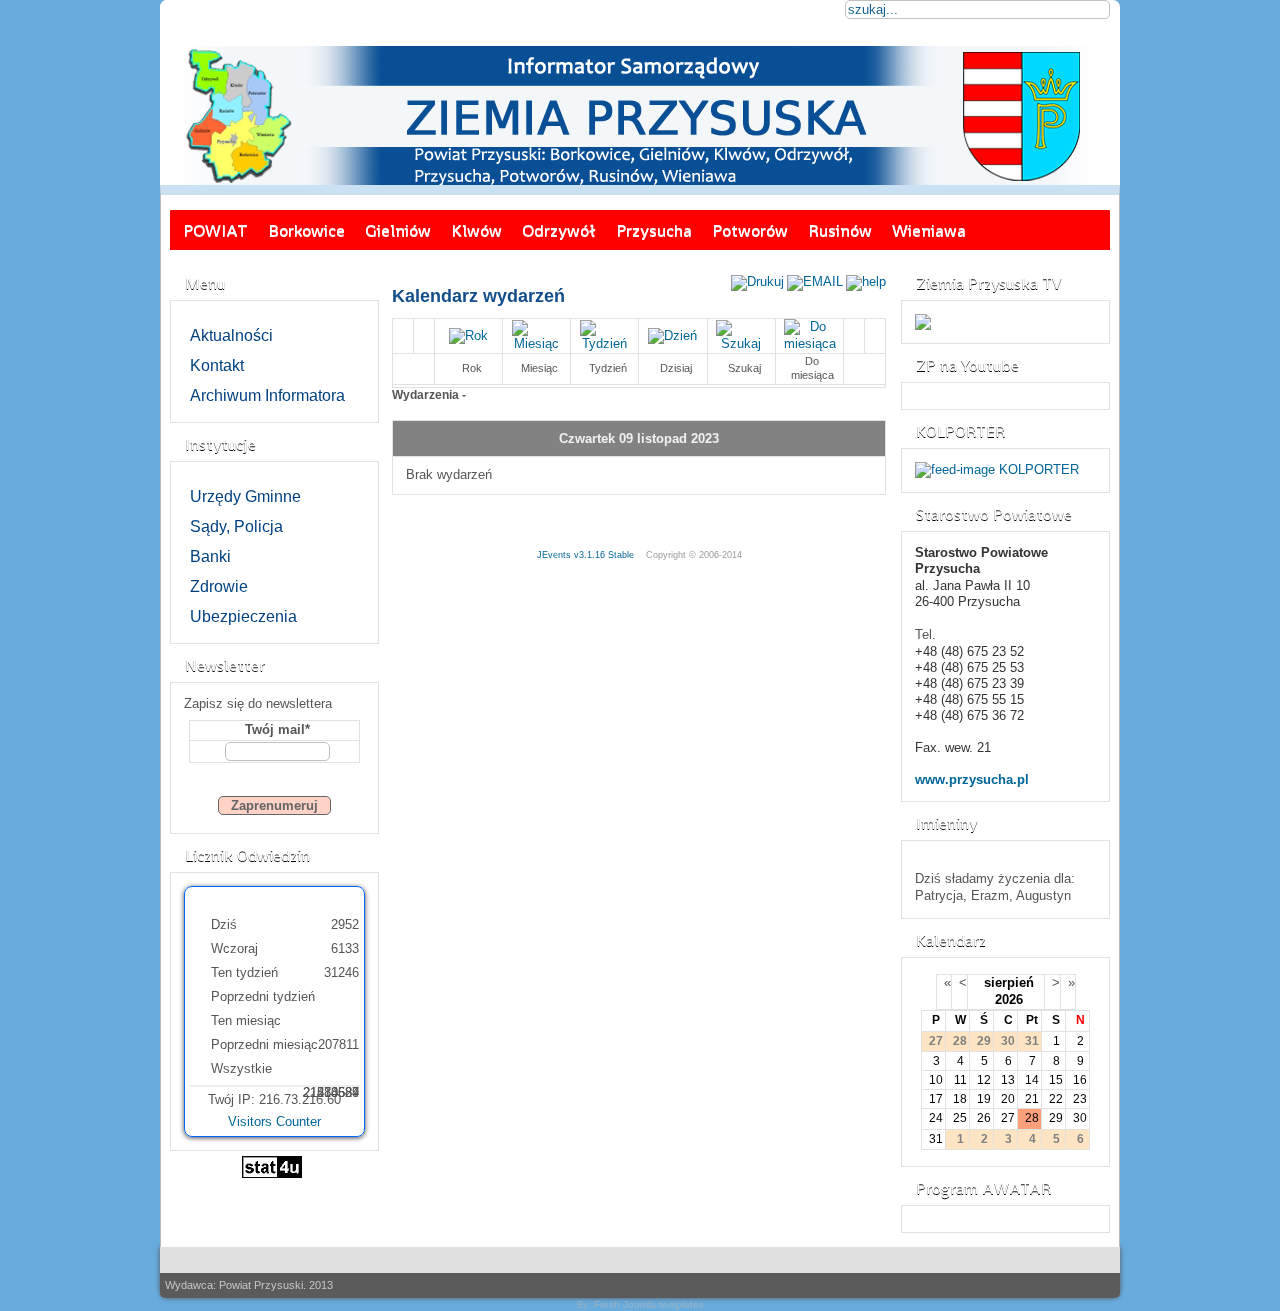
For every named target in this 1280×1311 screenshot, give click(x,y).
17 (936, 1099)
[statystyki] (272, 1173)
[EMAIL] (815, 281)
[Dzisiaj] (672, 335)
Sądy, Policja (236, 526)
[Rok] (468, 335)
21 (1032, 1099)
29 (1056, 1118)
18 (960, 1099)
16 (1080, 1080)
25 (960, 1118)
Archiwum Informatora (267, 395)
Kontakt (217, 365)
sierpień (1009, 982)
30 (1080, 1118)
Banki (210, 556)
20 (1008, 1099)
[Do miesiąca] (810, 343)
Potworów (750, 230)
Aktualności (231, 335)
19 (984, 1099)
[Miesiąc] (537, 343)
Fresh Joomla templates (649, 1304)
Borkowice (306, 230)
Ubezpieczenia (243, 616)
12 (984, 1080)
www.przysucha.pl (972, 779)
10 (936, 1080)
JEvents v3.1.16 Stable (585, 555)
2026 (1009, 999)
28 (1032, 1118)
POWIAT (215, 230)
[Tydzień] (605, 343)
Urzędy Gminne (245, 496)
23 (1080, 1099)
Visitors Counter (274, 1121)
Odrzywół (559, 230)
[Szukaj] (741, 343)
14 (1032, 1080)
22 (1056, 1099)
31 (936, 1139)
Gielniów (398, 230)
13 (1008, 1080)
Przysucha (654, 230)
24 (936, 1118)
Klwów (476, 230)
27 (1008, 1118)
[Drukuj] (757, 281)
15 (1056, 1080)
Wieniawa (929, 230)
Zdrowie (219, 586)
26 (984, 1118)
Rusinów (840, 230)
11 (960, 1080)
